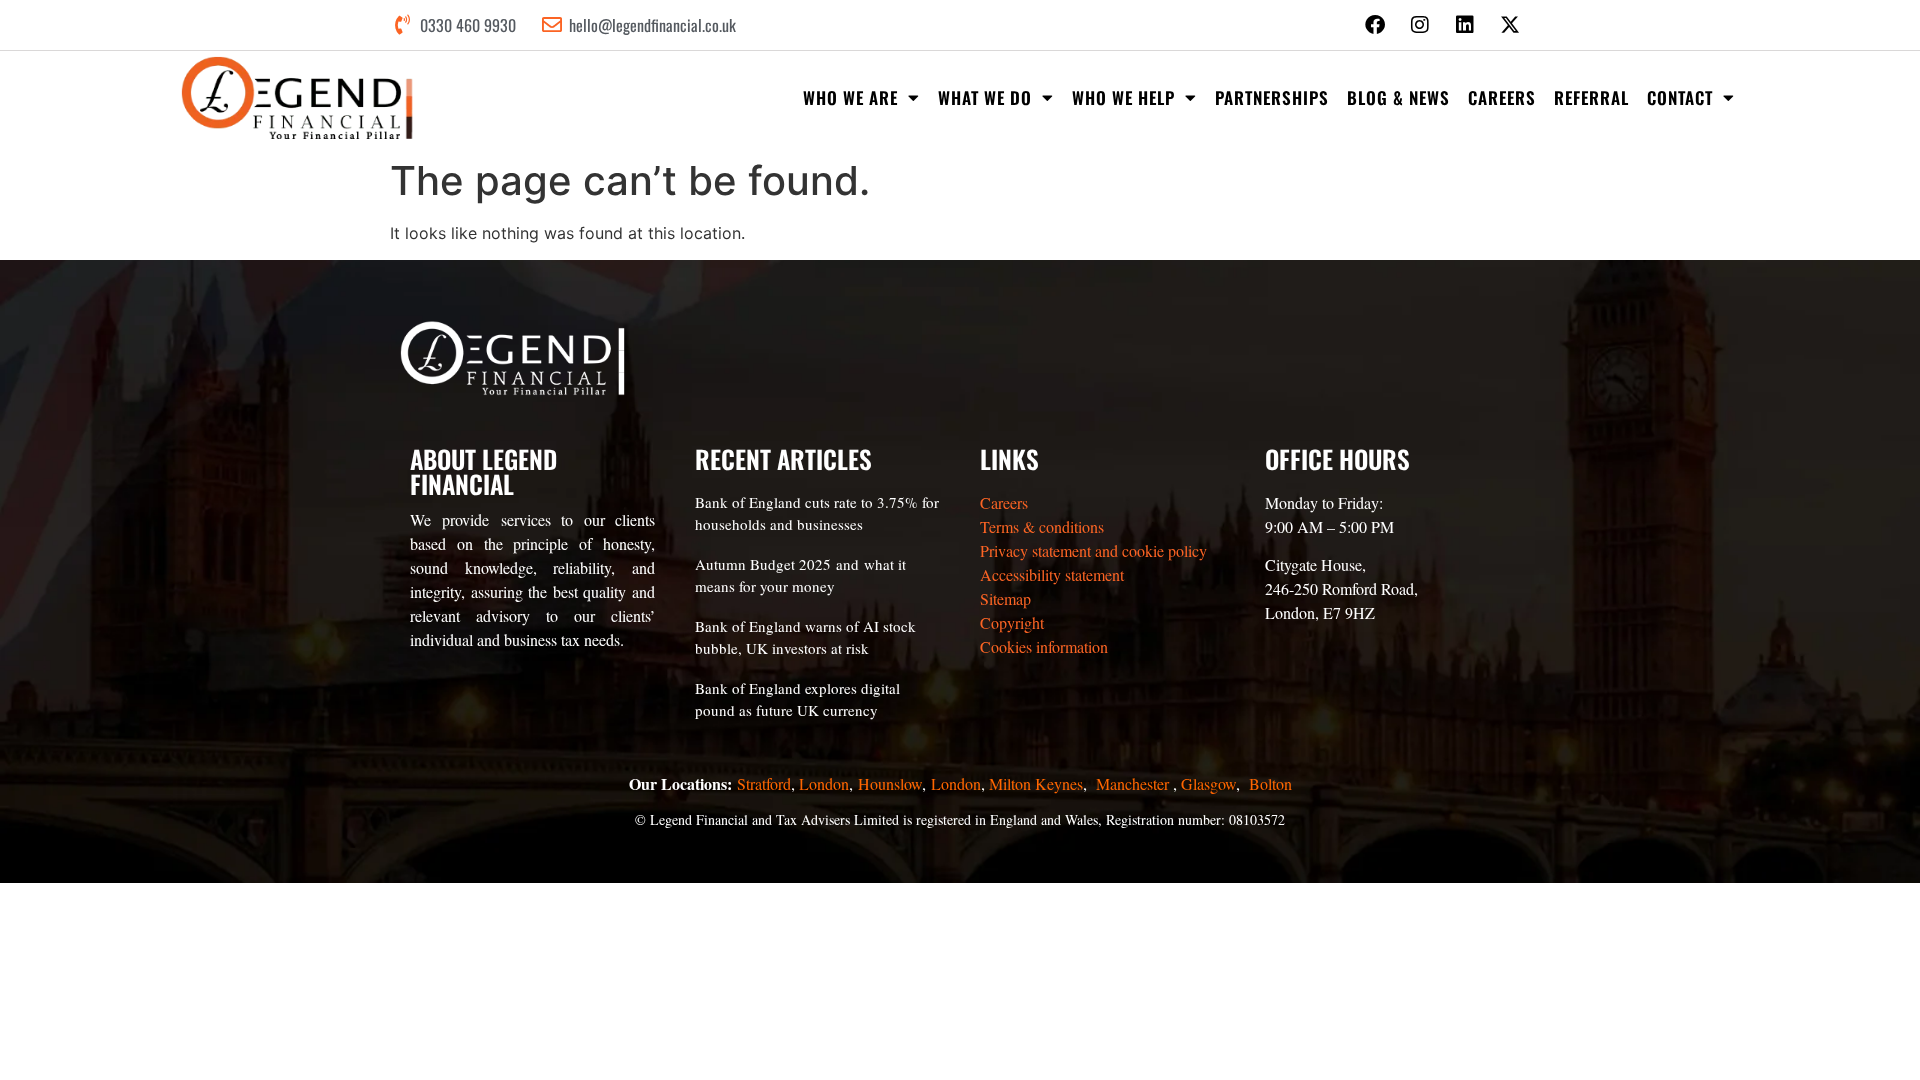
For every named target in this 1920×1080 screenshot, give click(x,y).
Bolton (1270, 783)
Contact (1680, 97)
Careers (1502, 97)
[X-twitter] (1510, 25)
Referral (1591, 97)
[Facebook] (1375, 25)
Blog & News (1398, 97)
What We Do (985, 97)
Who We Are (850, 97)
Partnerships (1272, 97)
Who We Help (1123, 97)
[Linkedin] (1465, 25)
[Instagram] (1420, 25)
